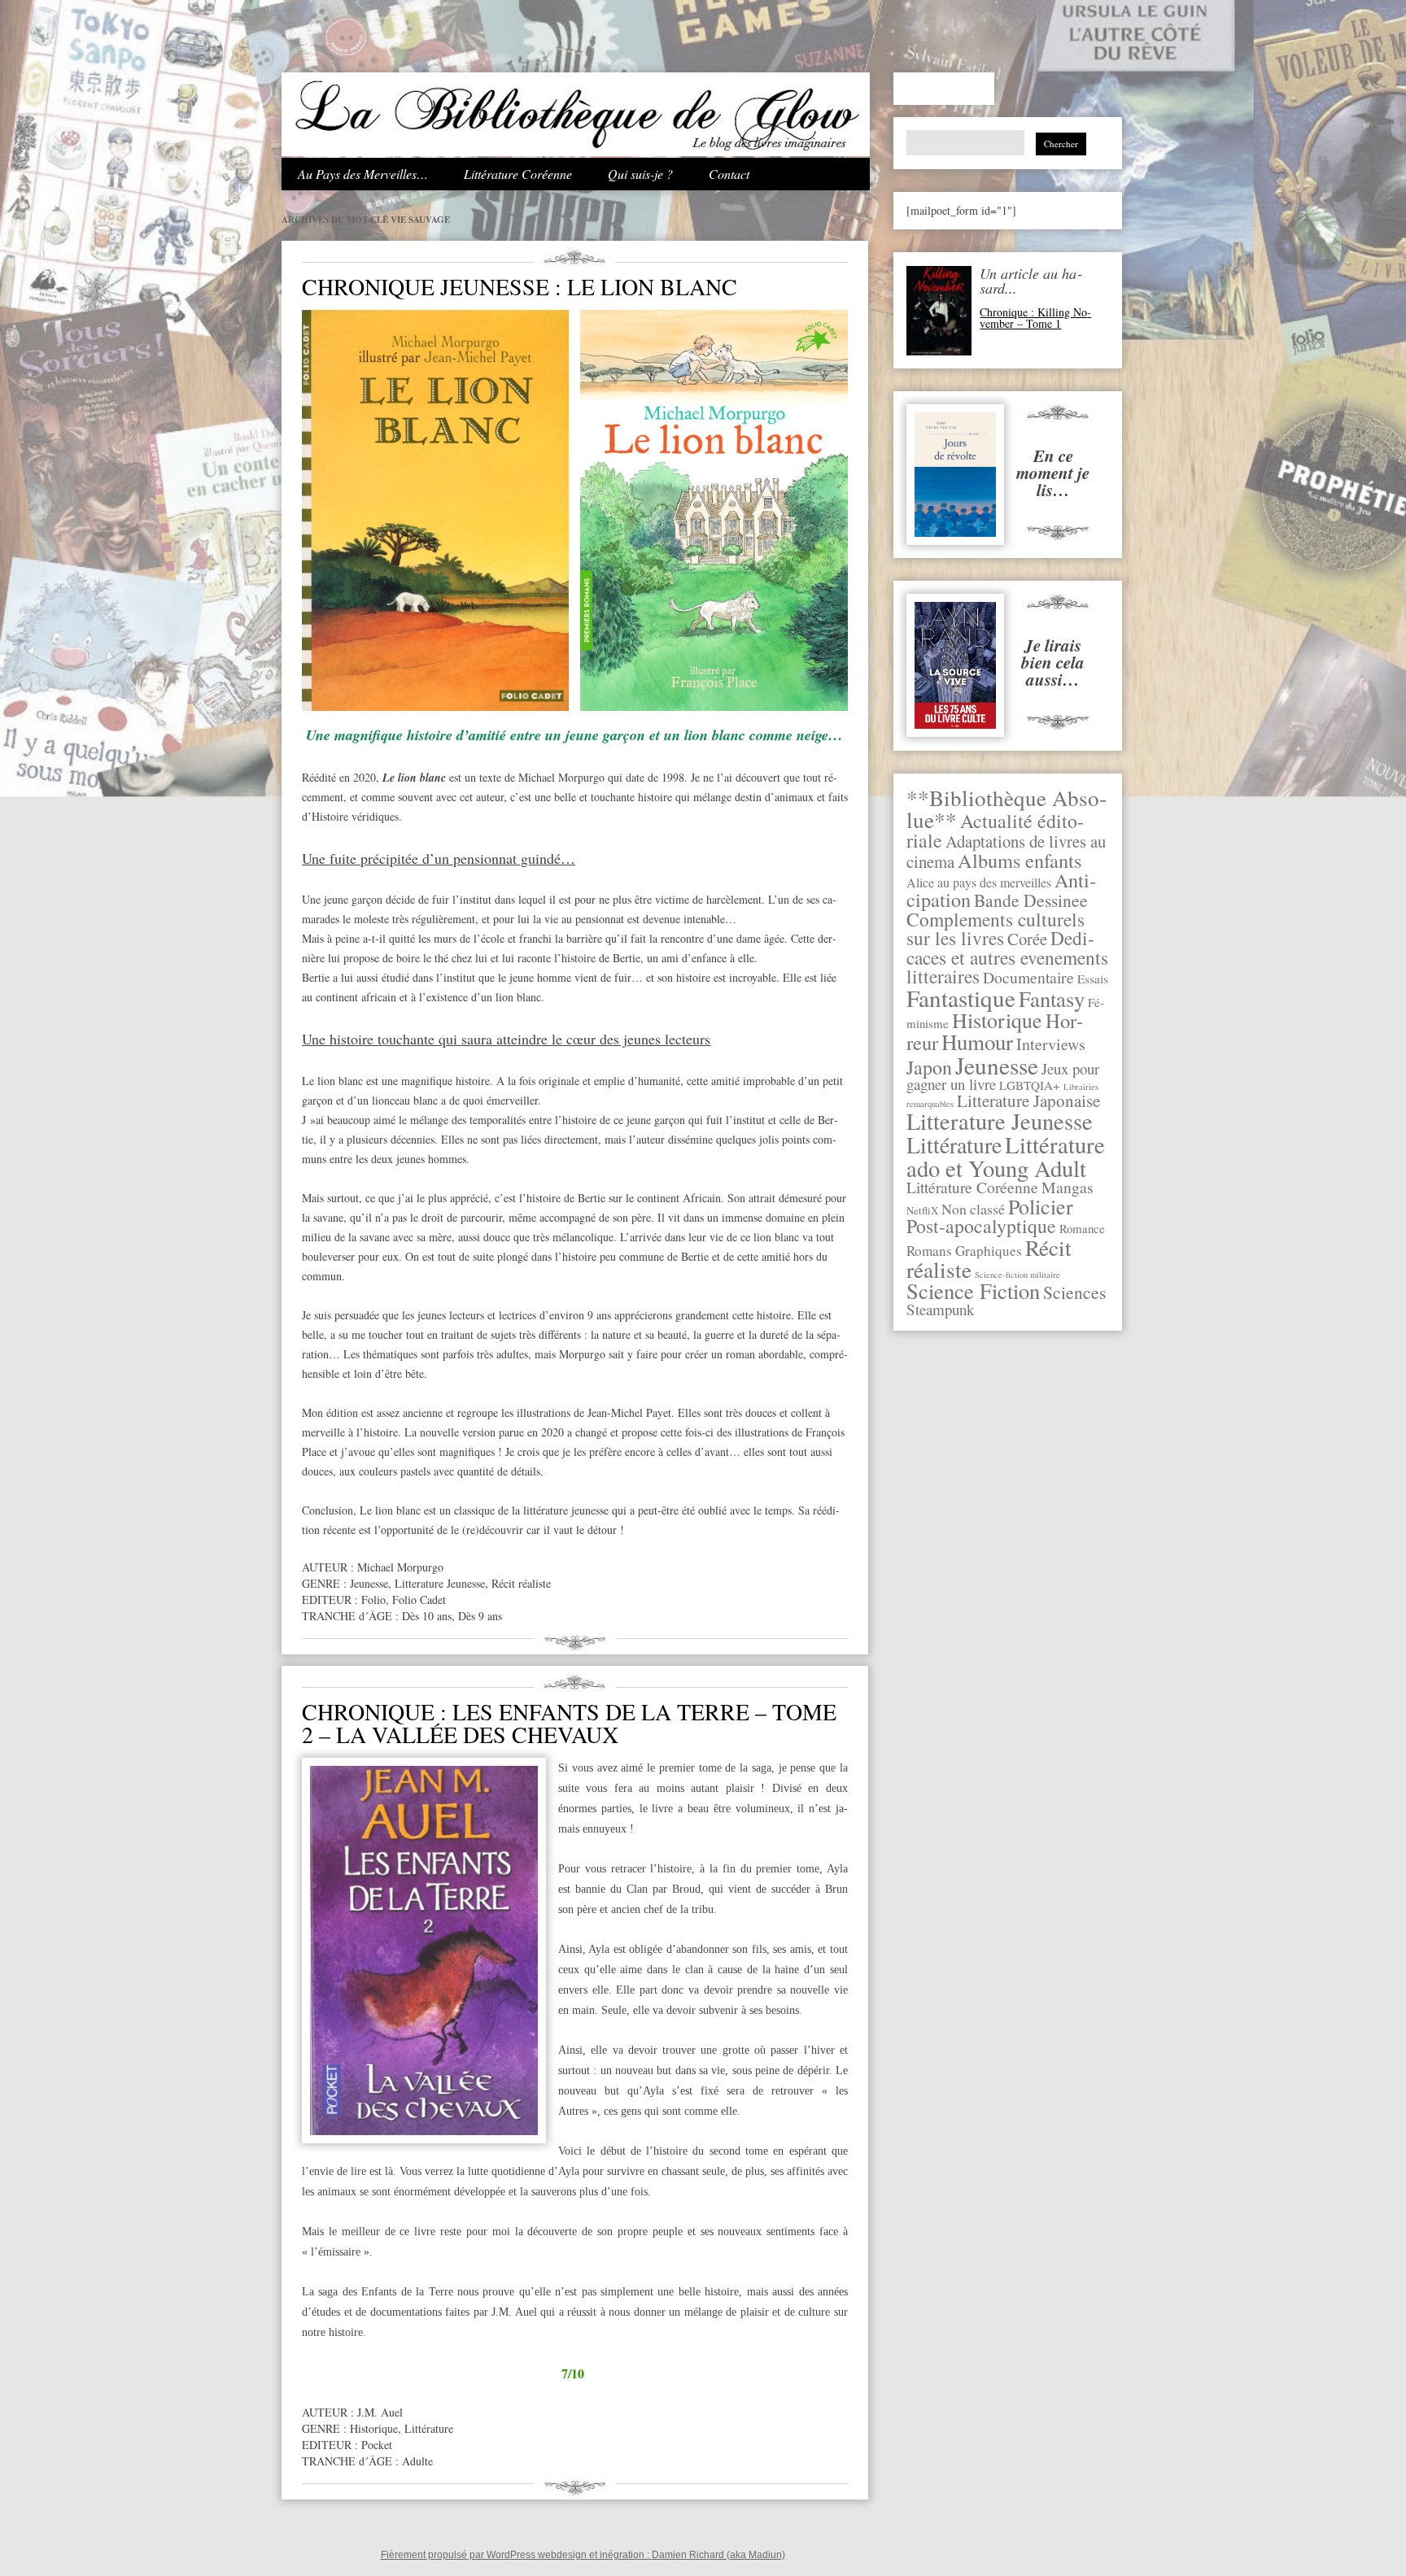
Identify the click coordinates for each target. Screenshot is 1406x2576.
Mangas (1068, 1187)
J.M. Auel (380, 2412)
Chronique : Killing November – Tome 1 (1035, 318)
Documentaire (1028, 977)
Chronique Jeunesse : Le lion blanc (520, 286)
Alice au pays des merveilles (979, 883)
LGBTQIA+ (1030, 1085)
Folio (373, 1600)
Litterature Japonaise (1028, 1101)
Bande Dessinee (1031, 900)
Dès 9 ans (480, 1616)
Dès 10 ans (427, 1616)
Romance (1082, 1228)
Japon (929, 1067)
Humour (977, 1042)
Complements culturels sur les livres (996, 928)
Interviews (1051, 1044)
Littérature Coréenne (518, 174)
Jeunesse (997, 1065)
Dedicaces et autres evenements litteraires (1007, 957)
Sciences (1074, 1292)
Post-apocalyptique (981, 1226)
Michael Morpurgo (400, 1567)
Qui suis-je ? (640, 174)
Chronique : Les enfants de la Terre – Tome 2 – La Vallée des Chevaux (569, 1723)
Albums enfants (1020, 860)
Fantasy (1052, 998)
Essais (1093, 979)
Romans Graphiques (964, 1251)
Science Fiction (973, 1290)
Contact (729, 174)
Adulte (417, 2461)
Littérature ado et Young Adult (1006, 1156)
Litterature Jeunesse (1000, 1121)
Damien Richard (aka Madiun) (718, 2555)
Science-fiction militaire (1017, 1275)
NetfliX (922, 1210)
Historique (997, 1020)
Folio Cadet (419, 1600)
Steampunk (940, 1309)
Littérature (954, 1145)
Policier (1041, 1206)
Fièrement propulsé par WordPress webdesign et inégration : (516, 2555)
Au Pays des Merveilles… (363, 174)
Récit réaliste (521, 1583)
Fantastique (961, 998)
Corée (1027, 939)
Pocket (377, 2445)
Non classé (973, 1209)
